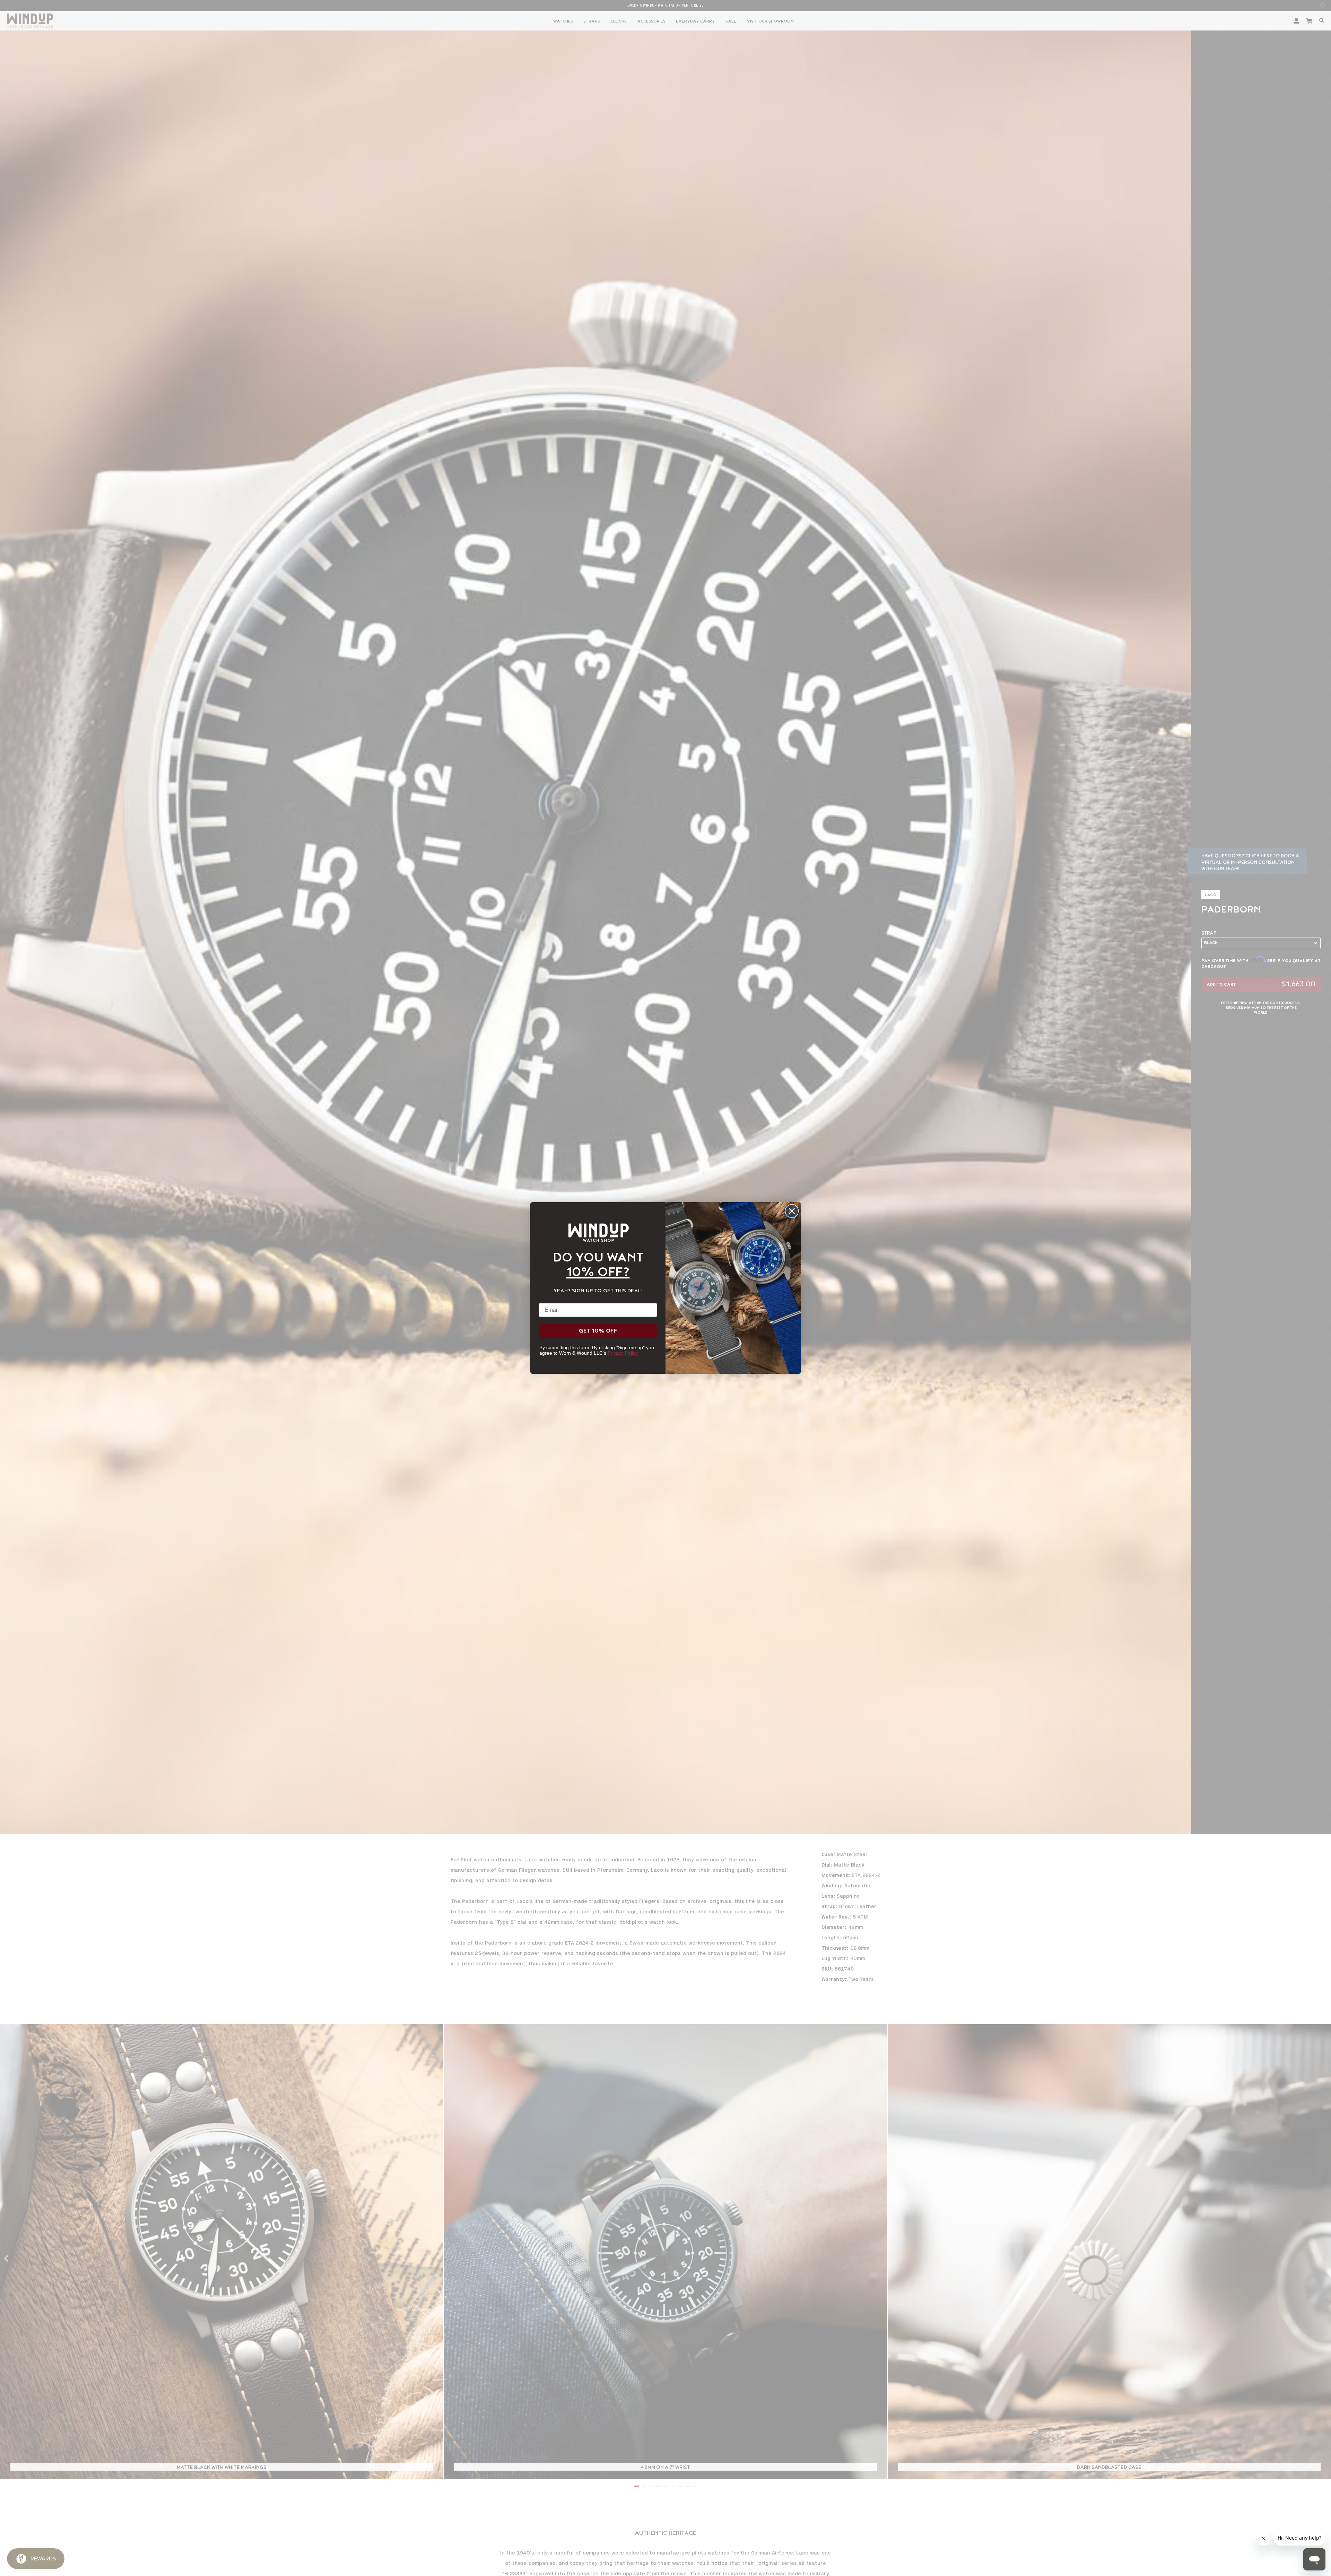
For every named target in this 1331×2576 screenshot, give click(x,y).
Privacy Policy (623, 1353)
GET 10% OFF (598, 1331)
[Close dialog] (792, 1211)
